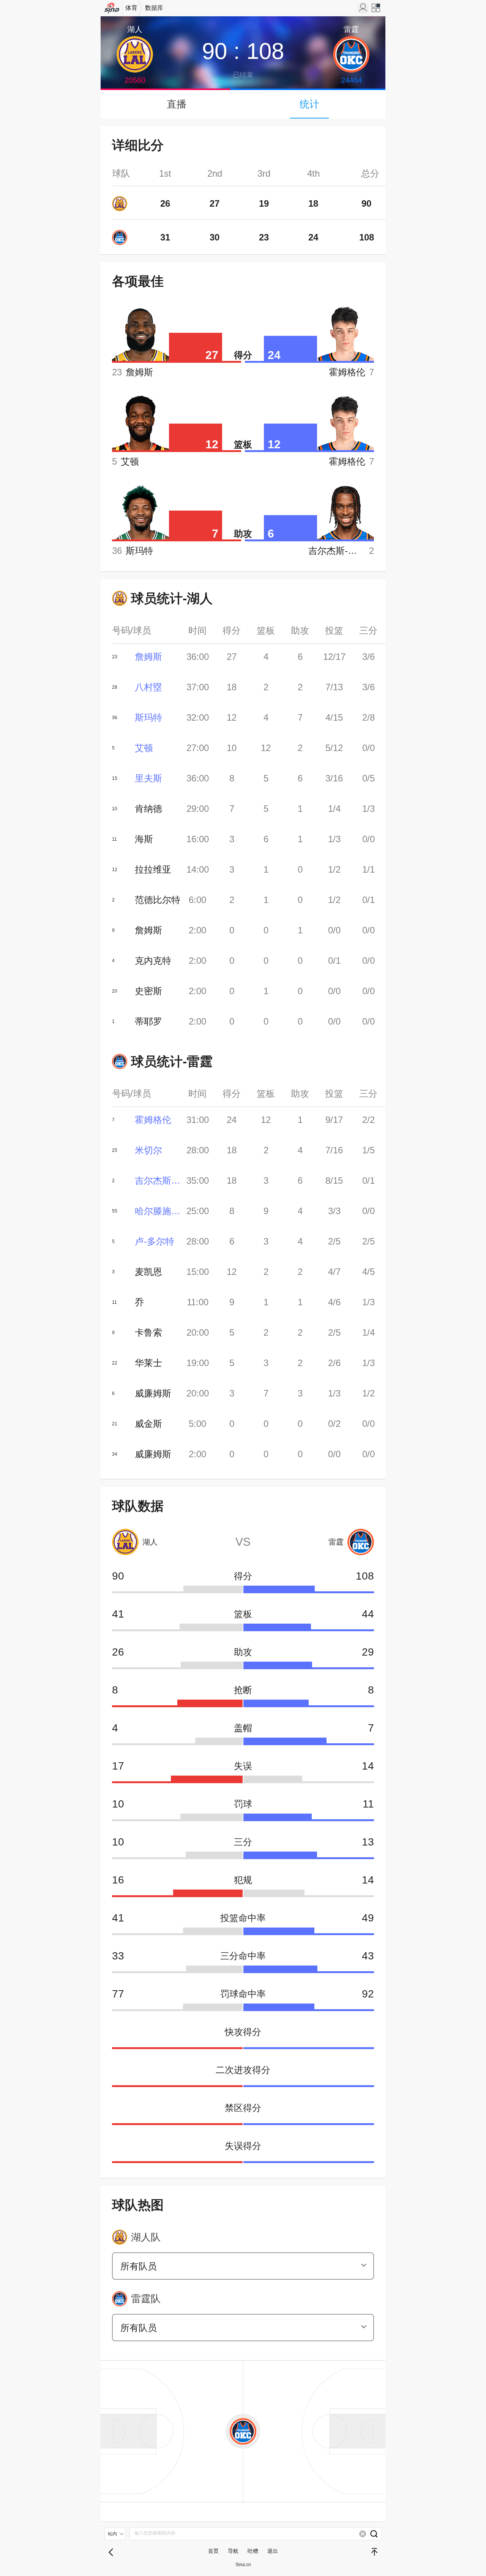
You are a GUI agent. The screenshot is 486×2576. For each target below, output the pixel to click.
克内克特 (153, 961)
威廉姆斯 (153, 1393)
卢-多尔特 (155, 1241)
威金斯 (148, 1424)
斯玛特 (148, 717)
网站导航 (376, 10)
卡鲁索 (148, 1332)
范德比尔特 (158, 900)
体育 (131, 8)
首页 (213, 2551)
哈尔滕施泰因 (158, 1211)
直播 (177, 104)
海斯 (144, 839)
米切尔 (148, 1150)
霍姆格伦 (153, 1120)
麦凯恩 (148, 1272)
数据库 (154, 8)
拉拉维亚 (153, 869)
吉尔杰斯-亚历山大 (158, 1180)
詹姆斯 (148, 657)
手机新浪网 (112, 10)
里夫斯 (148, 778)
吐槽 (253, 2551)
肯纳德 (148, 809)
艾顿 (144, 748)
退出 (273, 2551)
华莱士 (148, 1363)
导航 (233, 2551)
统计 (309, 104)
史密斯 (148, 991)
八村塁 (148, 687)
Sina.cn (243, 2565)
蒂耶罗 (148, 1021)
